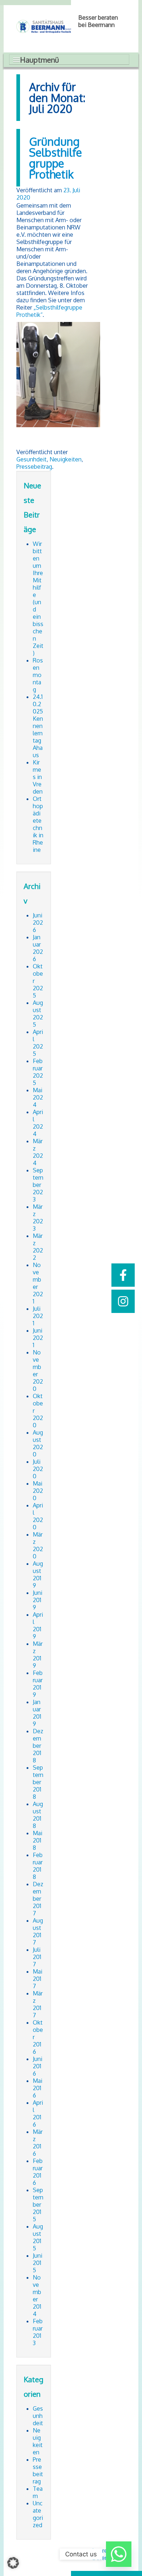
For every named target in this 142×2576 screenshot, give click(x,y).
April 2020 (38, 1516)
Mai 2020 (38, 1491)
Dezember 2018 (38, 1746)
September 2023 (38, 1185)
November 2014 (37, 2296)
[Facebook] (123, 1275)
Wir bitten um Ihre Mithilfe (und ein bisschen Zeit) (38, 598)
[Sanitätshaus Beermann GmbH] (44, 26)
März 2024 (38, 1152)
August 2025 (38, 1014)
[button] (13, 2563)
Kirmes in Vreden (38, 777)
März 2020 (38, 1545)
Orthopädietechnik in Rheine (38, 824)
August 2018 (38, 1815)
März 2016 (38, 2143)
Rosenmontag (38, 675)
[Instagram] (123, 1301)
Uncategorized (38, 2514)
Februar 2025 (38, 1072)
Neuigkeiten (66, 459)
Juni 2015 (38, 2263)
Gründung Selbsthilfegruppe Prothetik (56, 158)
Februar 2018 (38, 1866)
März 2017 (38, 2004)
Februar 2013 (38, 2332)
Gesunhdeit (31, 459)
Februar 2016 (38, 2172)
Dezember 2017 (38, 1899)
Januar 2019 (37, 1713)
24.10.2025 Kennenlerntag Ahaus (38, 726)
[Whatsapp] (119, 2554)
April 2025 (38, 1043)
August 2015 (38, 2237)
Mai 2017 (38, 1979)
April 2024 (38, 1123)
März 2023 (38, 1218)
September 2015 (38, 2205)
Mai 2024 (38, 1097)
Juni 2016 (38, 2066)
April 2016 (38, 2113)
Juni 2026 (38, 923)
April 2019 (38, 1625)
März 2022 (38, 1247)
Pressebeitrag (34, 467)
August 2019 (38, 1574)
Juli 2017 (37, 1957)
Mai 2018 (38, 1840)
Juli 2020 (38, 1469)
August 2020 (38, 1443)
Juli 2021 (38, 1316)
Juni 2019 (38, 1600)
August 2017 (38, 1931)
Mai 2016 (38, 2088)
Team (38, 2492)
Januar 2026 (38, 948)
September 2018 (38, 1782)
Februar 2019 (38, 1684)
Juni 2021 (38, 1338)
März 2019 (38, 1655)
